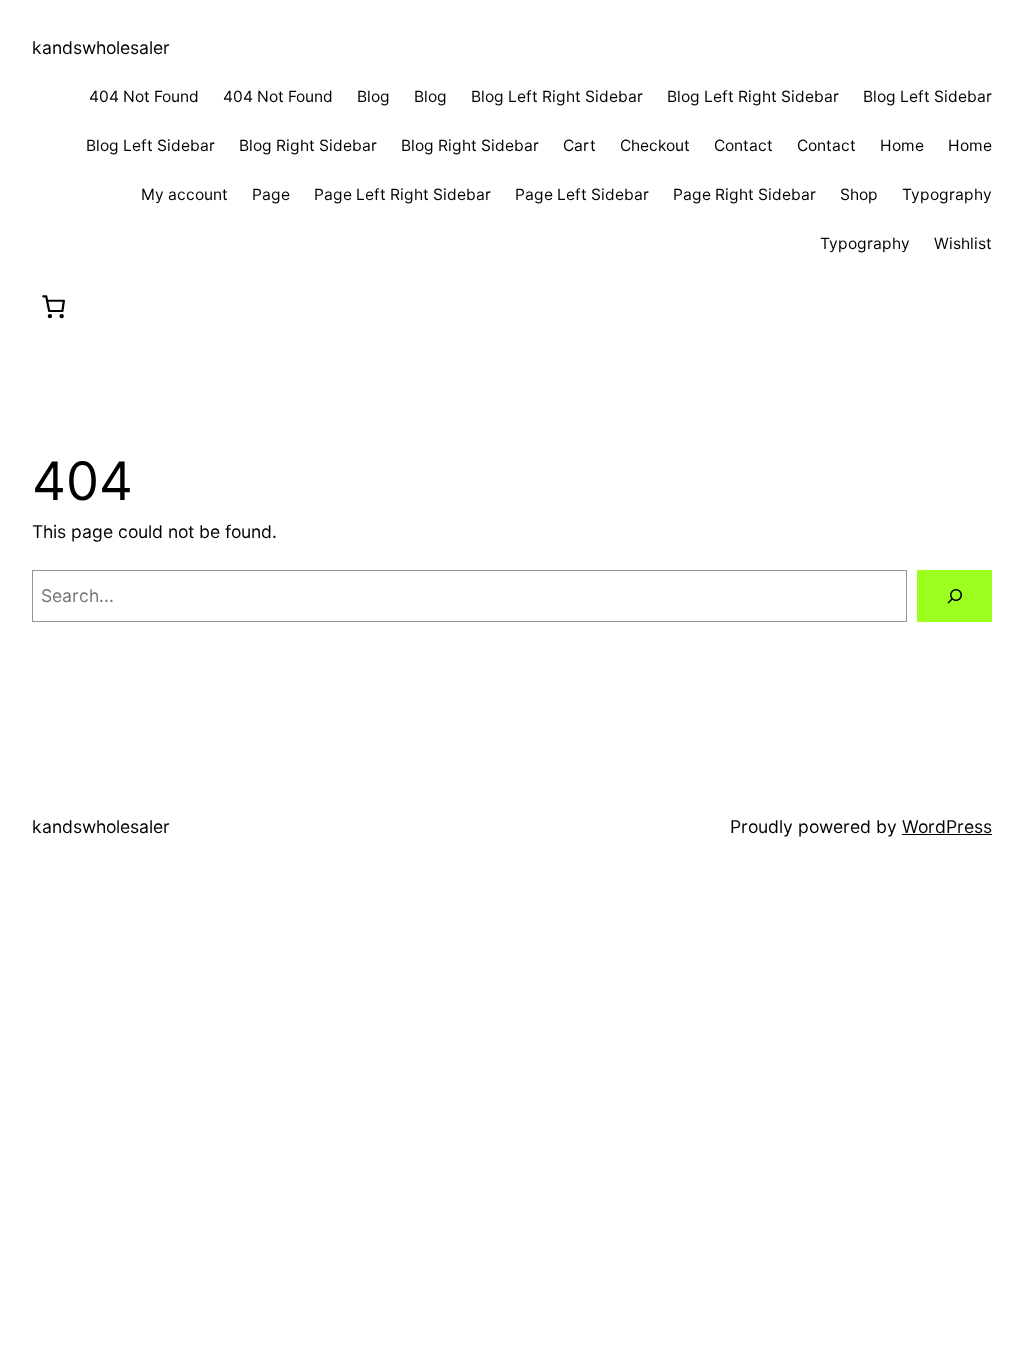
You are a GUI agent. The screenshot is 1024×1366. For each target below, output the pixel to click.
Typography (947, 194)
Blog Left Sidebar (927, 96)
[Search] (954, 595)
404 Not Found (144, 96)
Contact (743, 145)
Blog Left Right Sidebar (557, 96)
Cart (579, 145)
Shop (859, 194)
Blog (373, 96)
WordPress (947, 826)
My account (184, 194)
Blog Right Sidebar (308, 145)
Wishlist (963, 243)
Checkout (655, 145)
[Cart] (54, 307)
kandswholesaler (101, 47)
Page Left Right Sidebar (402, 194)
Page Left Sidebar (582, 194)
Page (271, 194)
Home (902, 145)
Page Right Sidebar (744, 194)
